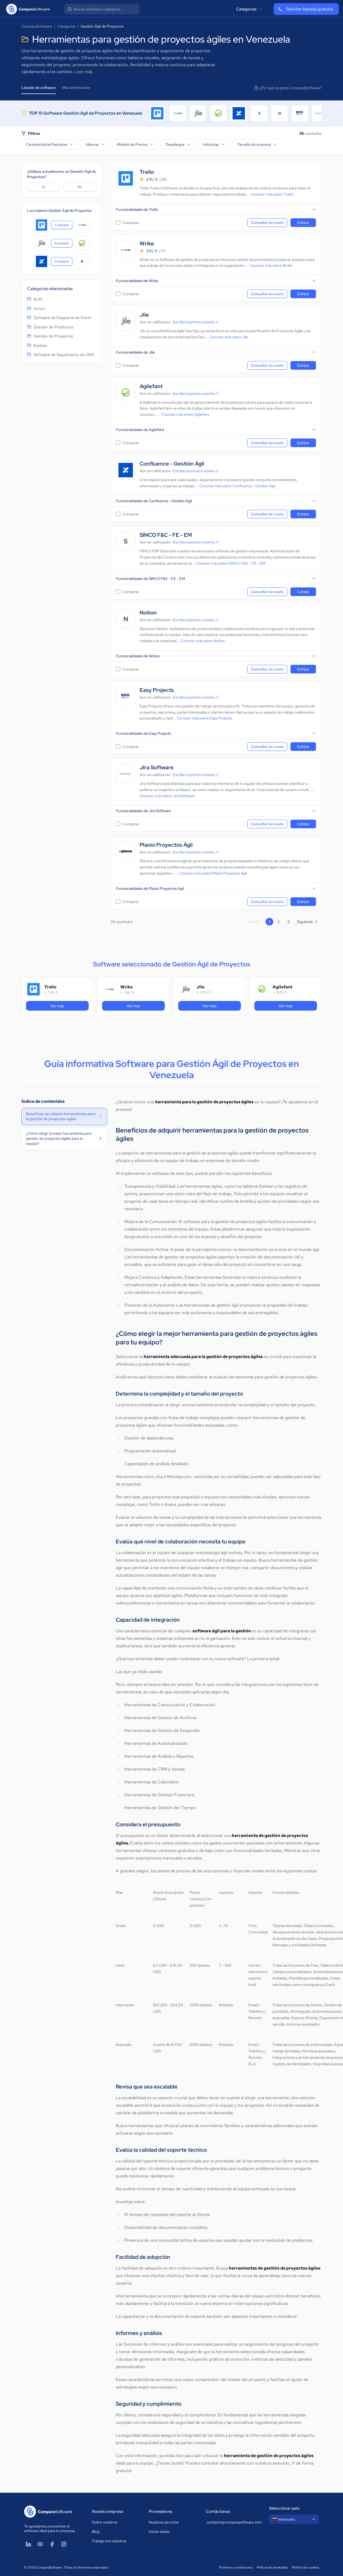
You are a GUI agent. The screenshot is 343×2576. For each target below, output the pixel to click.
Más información (76, 88)
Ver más (64, 1006)
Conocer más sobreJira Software (167, 796)
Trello (147, 172)
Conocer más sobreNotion (203, 641)
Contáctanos (218, 2511)
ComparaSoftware (37, 26)
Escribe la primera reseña (194, 322)
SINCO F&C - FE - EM (166, 535)
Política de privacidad (272, 2567)
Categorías (246, 9)
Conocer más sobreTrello (272, 194)
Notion (148, 613)
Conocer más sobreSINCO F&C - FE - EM (230, 563)
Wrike (147, 244)
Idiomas (92, 144)
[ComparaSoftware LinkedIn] (28, 2544)
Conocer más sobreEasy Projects (204, 718)
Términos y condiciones (236, 2567)
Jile (144, 315)
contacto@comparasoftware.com (233, 2522)
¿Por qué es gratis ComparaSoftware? (290, 88)
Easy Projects (157, 690)
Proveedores (161, 2511)
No (80, 187)
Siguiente (305, 922)
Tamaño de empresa (254, 144)
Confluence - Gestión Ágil (172, 464)
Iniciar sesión (159, 2532)
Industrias (211, 144)
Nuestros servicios (164, 2522)
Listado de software (39, 88)
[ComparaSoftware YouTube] (40, 2544)
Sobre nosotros (105, 2522)
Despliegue (175, 144)
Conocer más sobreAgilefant (185, 414)
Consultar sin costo (267, 223)
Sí (44, 187)
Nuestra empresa (108, 2511)
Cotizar (303, 223)
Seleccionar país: (285, 2508)
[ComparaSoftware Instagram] (64, 2544)
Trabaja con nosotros (109, 2541)
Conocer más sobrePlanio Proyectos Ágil (213, 873)
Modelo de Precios (132, 144)
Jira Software (157, 768)
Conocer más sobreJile (229, 337)
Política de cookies (305, 2567)
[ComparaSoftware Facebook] (52, 2544)
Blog (96, 2532)
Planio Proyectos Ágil (166, 845)
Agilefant (151, 386)
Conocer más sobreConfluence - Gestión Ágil (237, 486)
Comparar (64, 226)
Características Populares (47, 144)
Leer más (83, 72)
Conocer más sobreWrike (271, 265)
